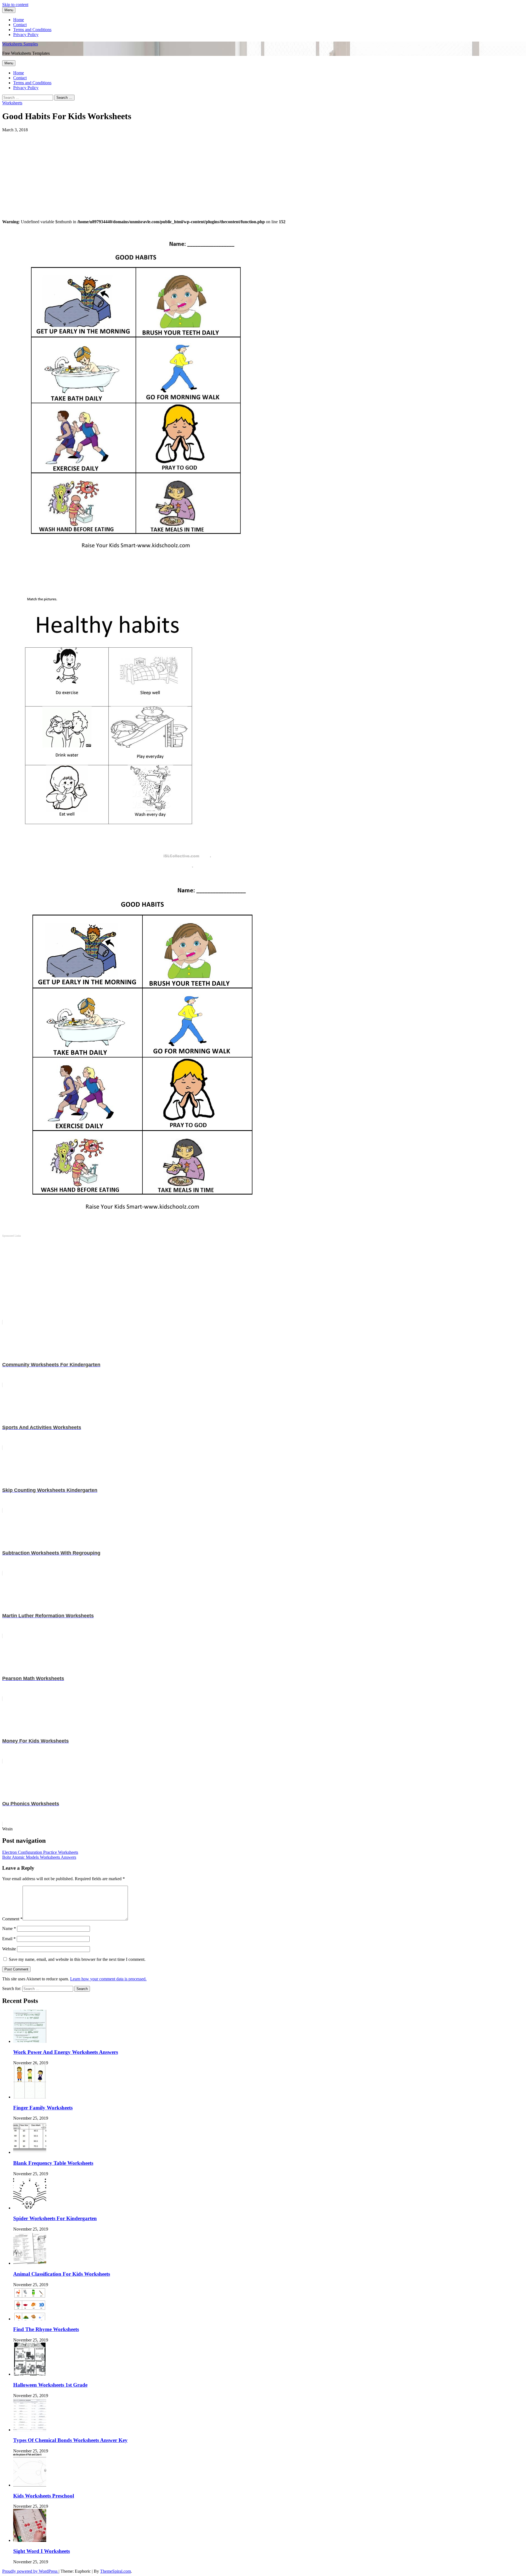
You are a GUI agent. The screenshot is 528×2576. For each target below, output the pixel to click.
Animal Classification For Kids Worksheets (62, 2274)
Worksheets (12, 103)
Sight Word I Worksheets (42, 2551)
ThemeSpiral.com (116, 2571)
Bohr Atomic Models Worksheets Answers (39, 1857)
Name (9, 1928)
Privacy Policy (26, 35)
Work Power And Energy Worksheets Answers (66, 2052)
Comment (12, 1919)
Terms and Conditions (32, 30)
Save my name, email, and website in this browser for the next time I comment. (77, 1959)
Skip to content (15, 5)
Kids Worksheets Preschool (44, 2496)
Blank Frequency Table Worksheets (53, 2163)
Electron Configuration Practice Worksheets (40, 1852)
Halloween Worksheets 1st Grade (50, 2385)
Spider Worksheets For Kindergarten (55, 2218)
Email (9, 1939)
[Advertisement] (167, 171)
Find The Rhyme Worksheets (46, 2329)
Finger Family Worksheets (43, 2108)
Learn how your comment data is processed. (108, 1979)
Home (19, 20)
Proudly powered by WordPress (30, 2571)
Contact (20, 25)
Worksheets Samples (20, 44)
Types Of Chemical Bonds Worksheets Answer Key (70, 2440)
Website (9, 1949)
